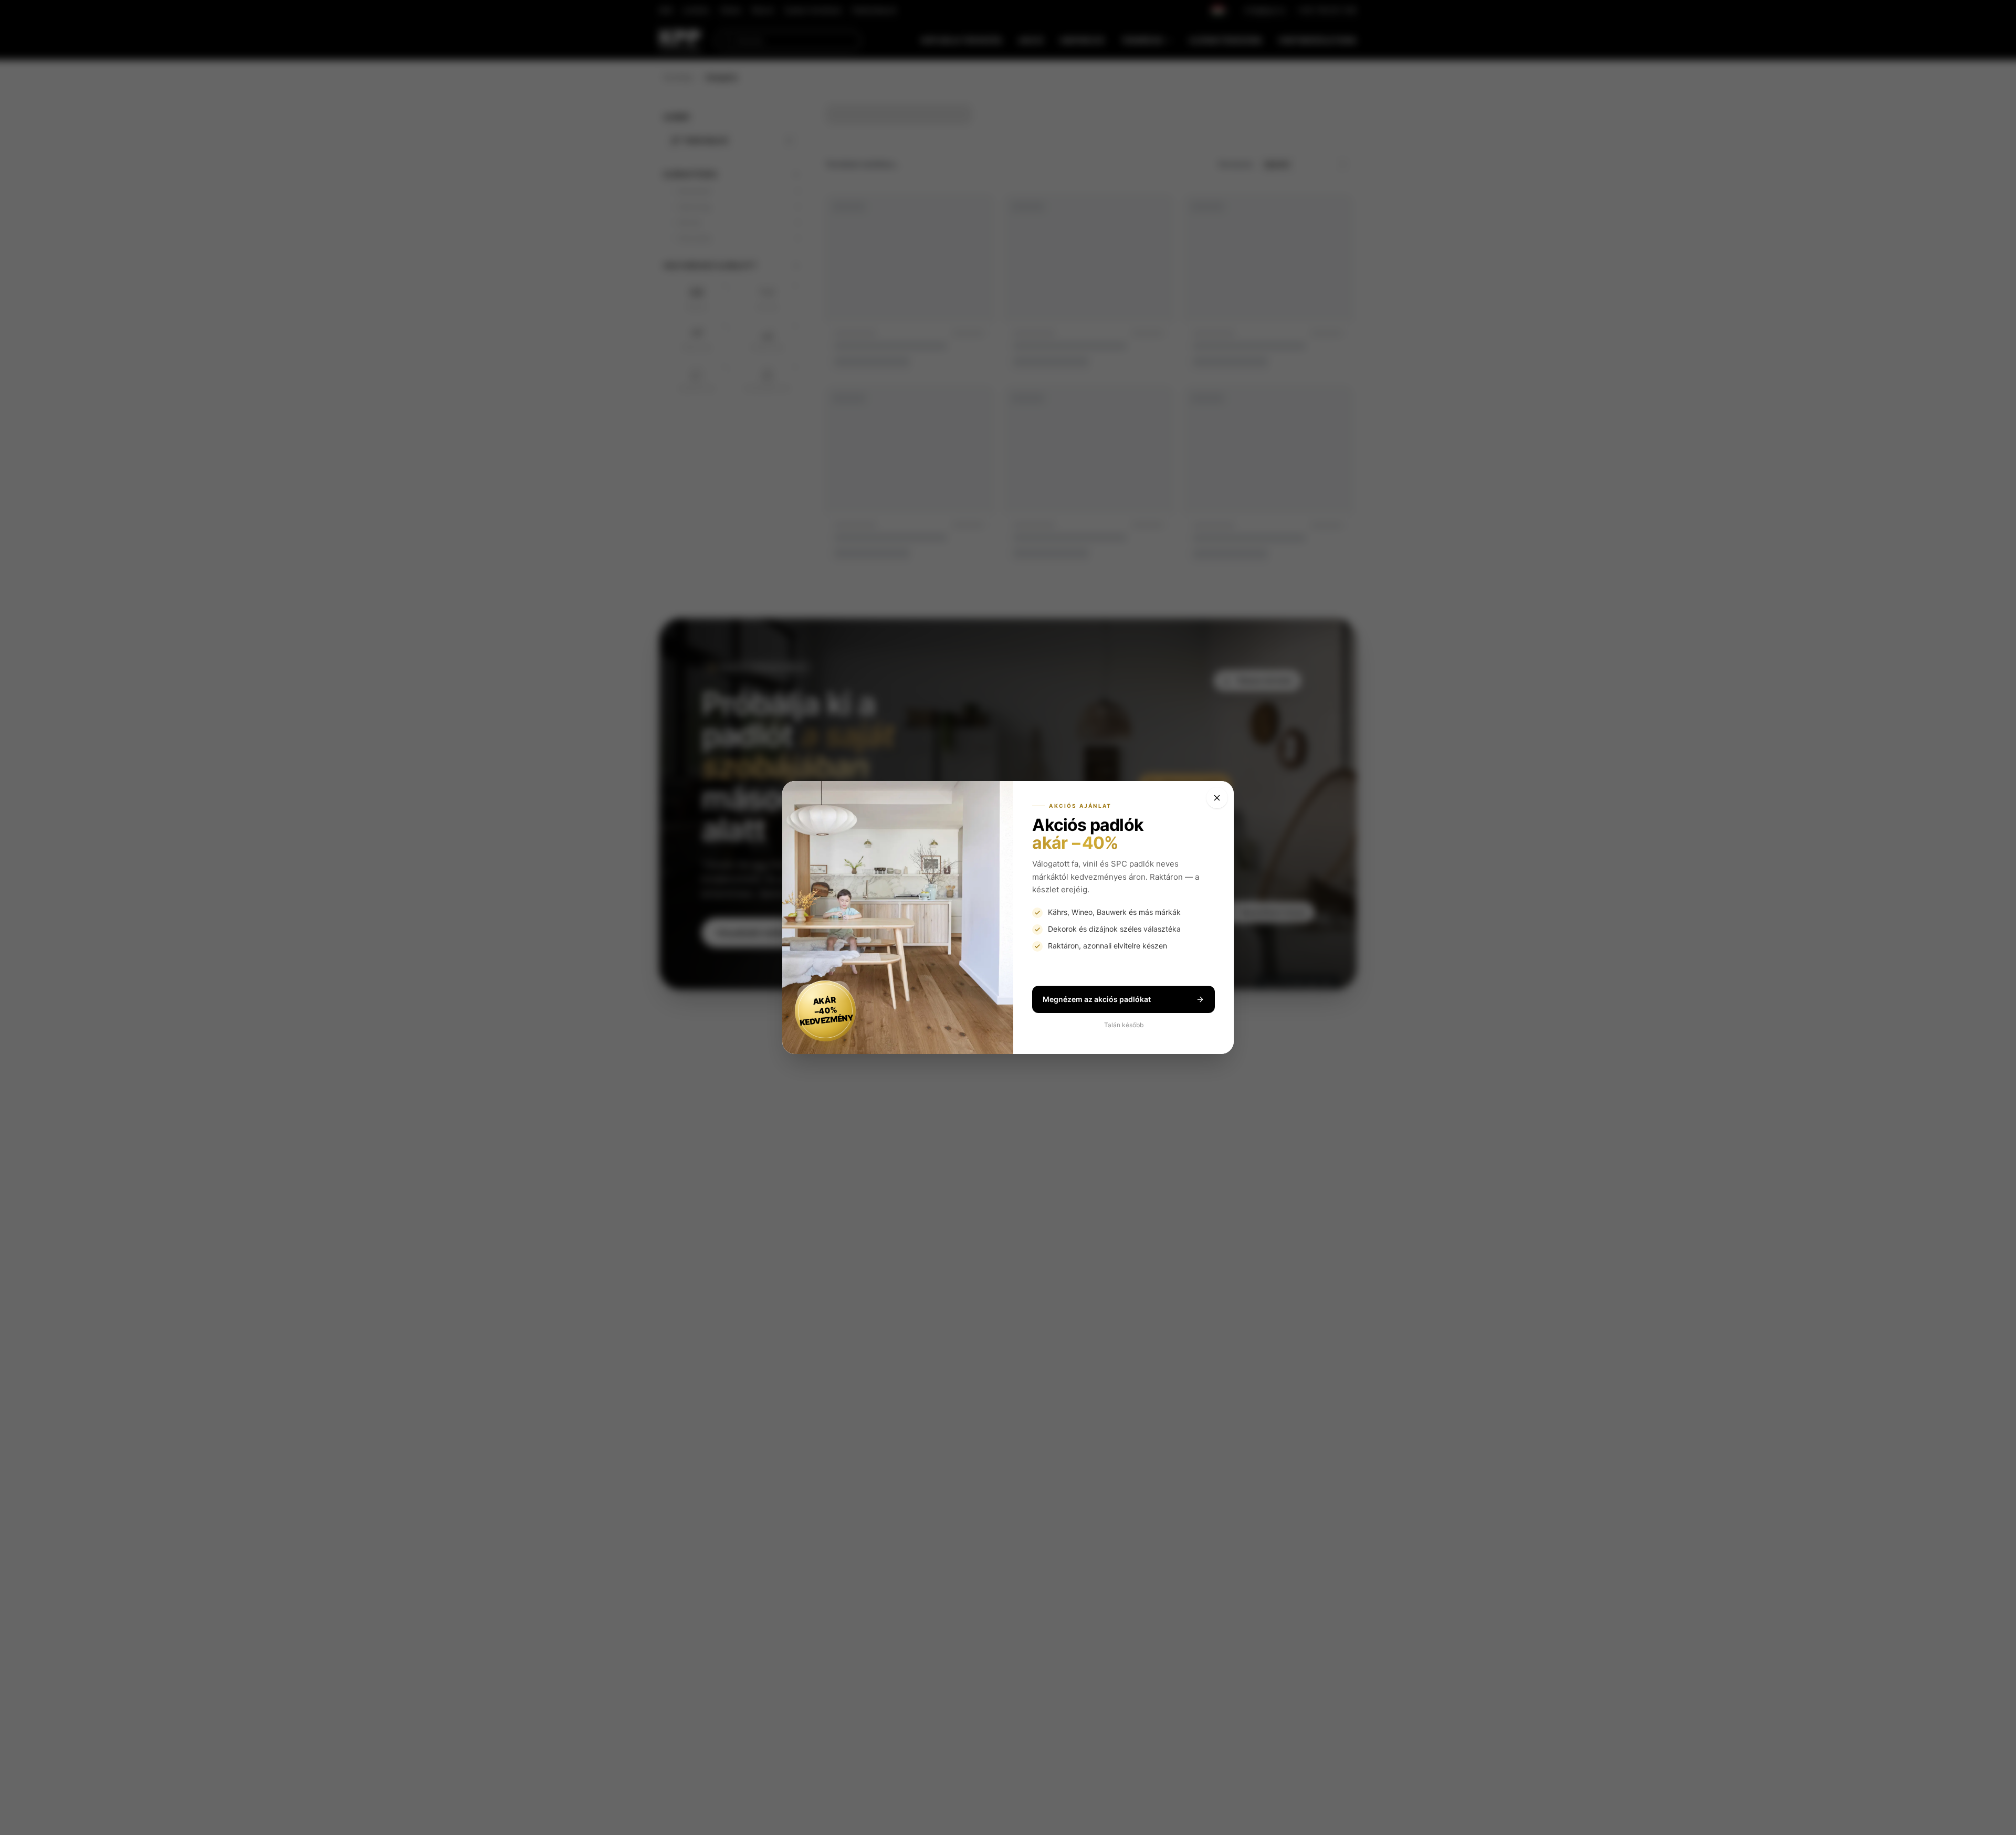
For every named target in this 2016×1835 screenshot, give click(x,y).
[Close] (1217, 798)
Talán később (1124, 1025)
